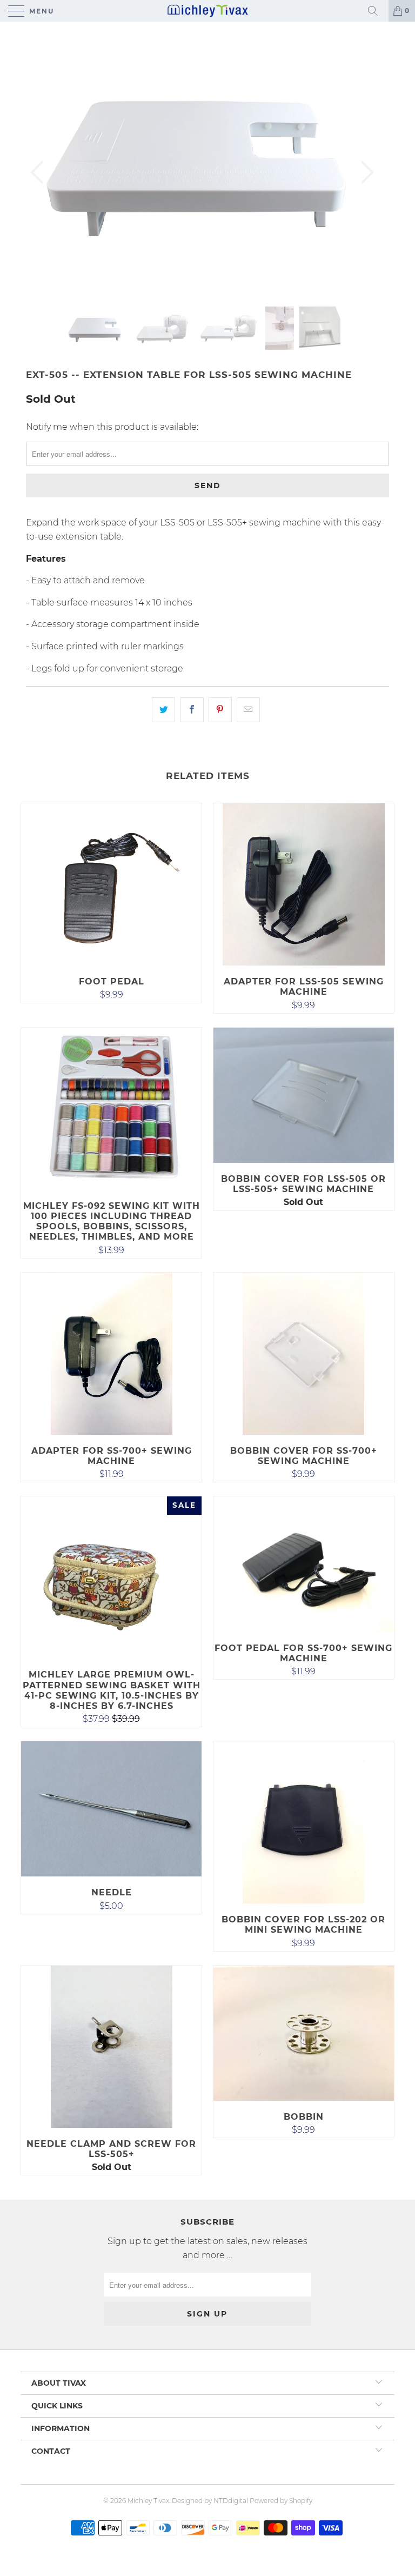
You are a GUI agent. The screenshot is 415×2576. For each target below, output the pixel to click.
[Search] (377, 11)
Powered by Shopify (281, 2501)
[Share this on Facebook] (192, 710)
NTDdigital (231, 2501)
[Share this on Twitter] (163, 710)
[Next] (364, 172)
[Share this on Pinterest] (220, 710)
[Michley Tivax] (207, 11)
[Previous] (40, 172)
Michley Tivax (148, 2501)
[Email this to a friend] (248, 710)
